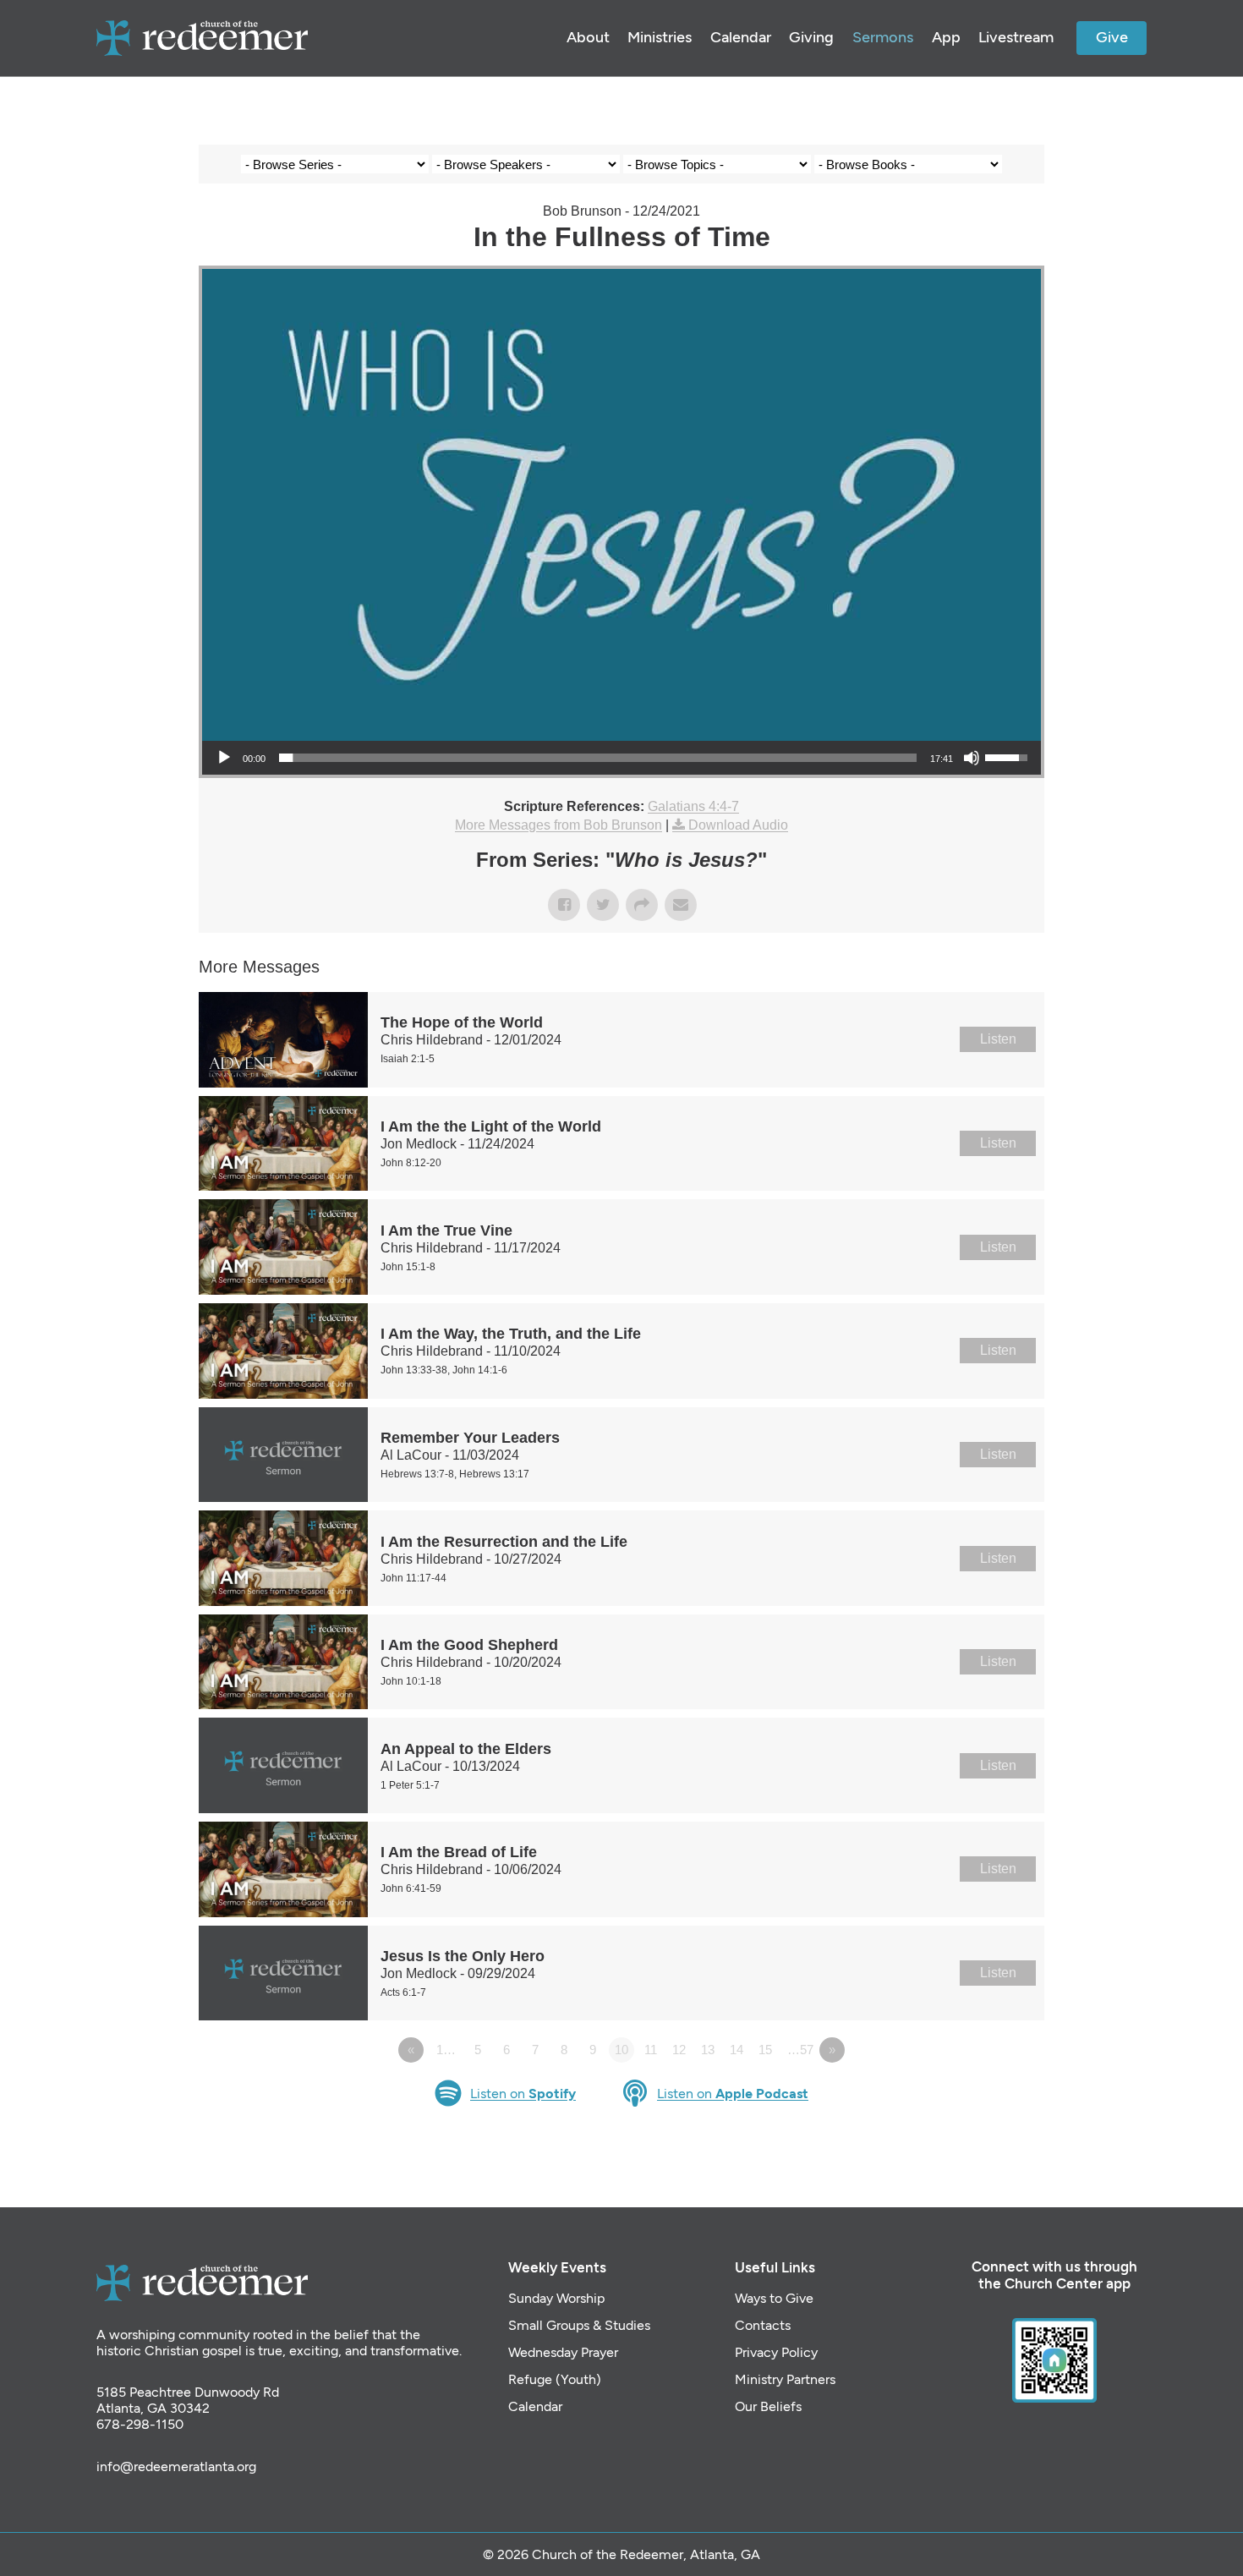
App (946, 37)
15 (765, 2050)
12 (679, 2050)
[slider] (598, 758)
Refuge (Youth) (555, 2379)
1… (446, 2050)
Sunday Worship (556, 2298)
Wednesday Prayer (563, 2352)
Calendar (741, 37)
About (588, 37)
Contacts (763, 2325)
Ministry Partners (785, 2379)
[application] (621, 758)
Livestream (1016, 37)
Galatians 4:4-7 (693, 806)
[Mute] (972, 758)
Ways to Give (774, 2298)
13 (708, 2050)
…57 (800, 2050)
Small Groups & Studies (579, 2325)
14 (736, 2050)
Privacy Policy (776, 2352)
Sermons (883, 37)
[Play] (224, 758)
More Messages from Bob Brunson (559, 825)
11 (651, 2050)
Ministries (660, 37)
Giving (811, 37)
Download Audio (738, 825)
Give (1112, 37)
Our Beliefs (768, 2406)
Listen (998, 1039)
